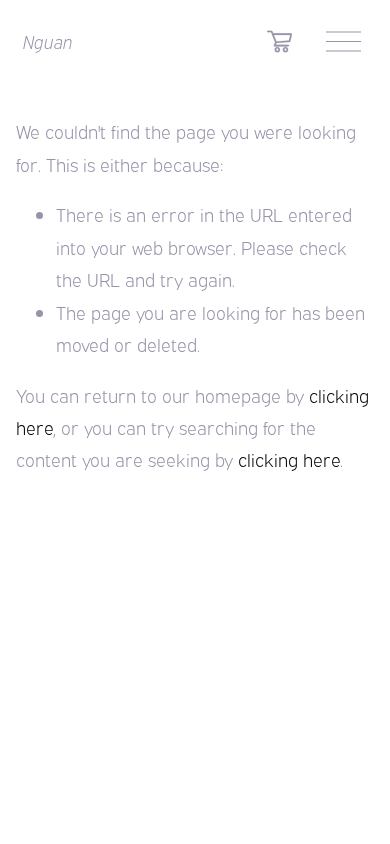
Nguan (48, 41)
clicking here (289, 459)
